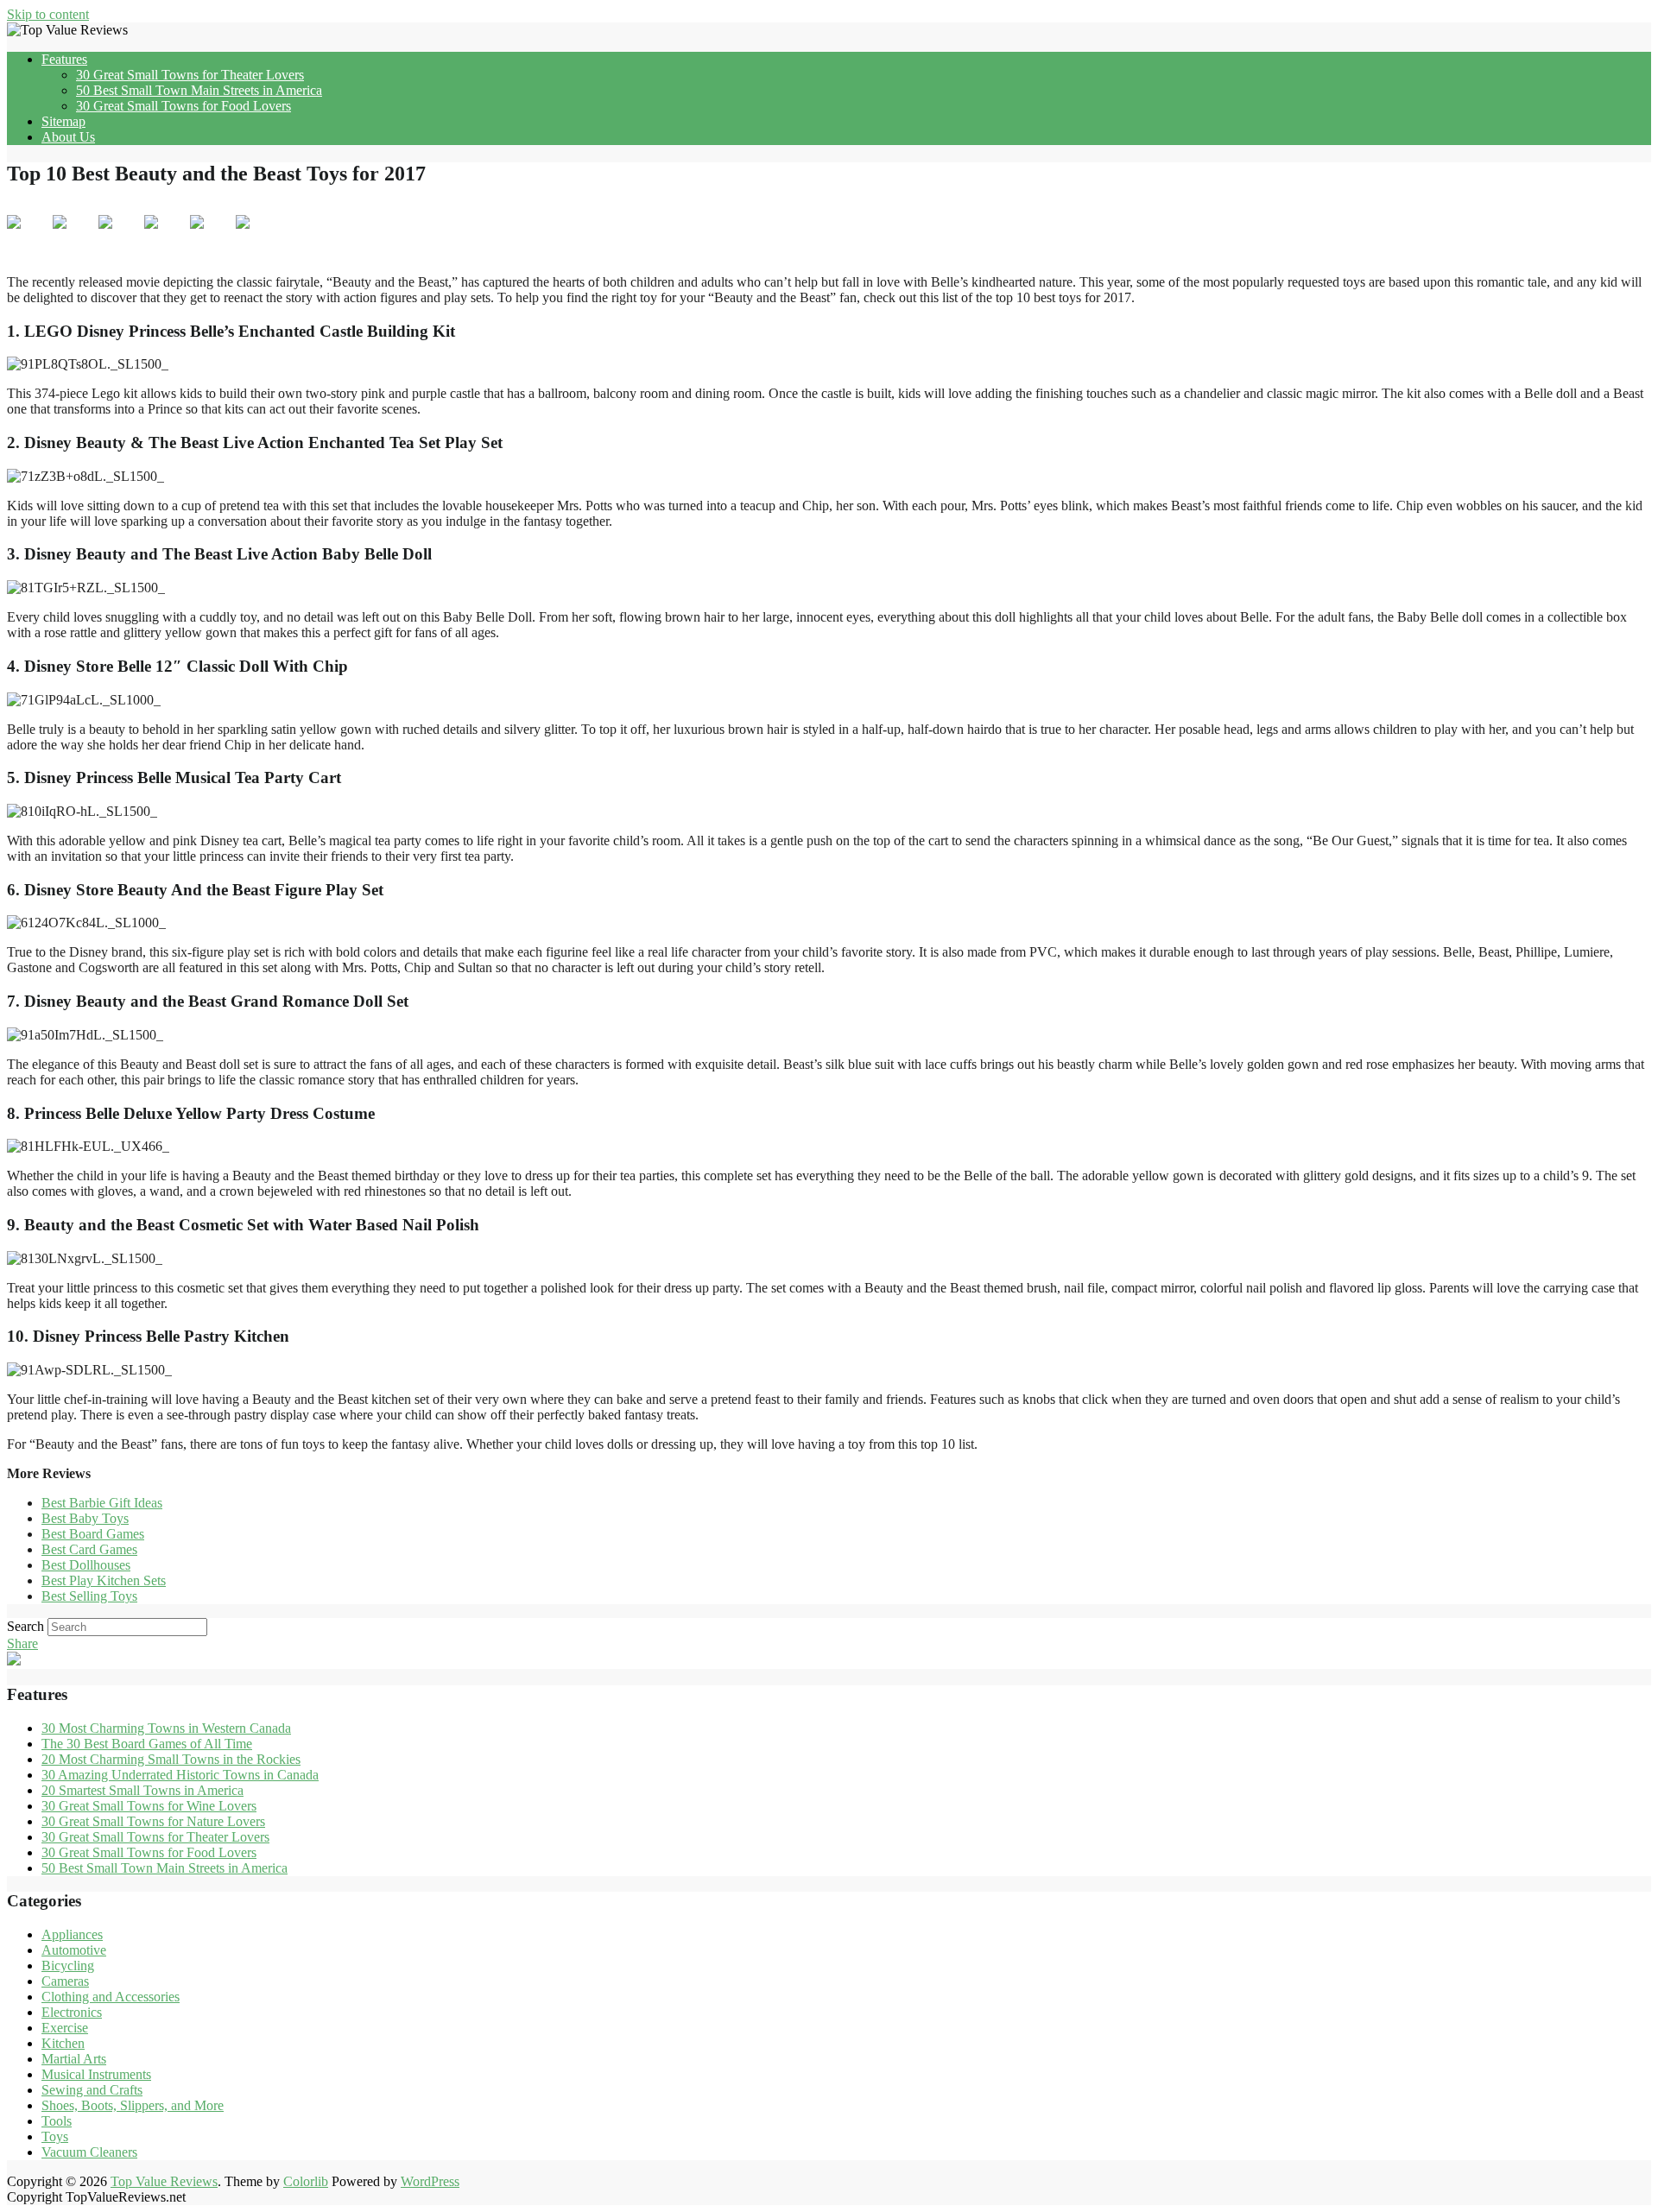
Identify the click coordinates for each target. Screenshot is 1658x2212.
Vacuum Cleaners (89, 2152)
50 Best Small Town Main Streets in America (199, 90)
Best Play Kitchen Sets (104, 1580)
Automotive (74, 1950)
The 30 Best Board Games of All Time (147, 1744)
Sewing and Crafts (92, 2090)
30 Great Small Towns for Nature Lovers (153, 1821)
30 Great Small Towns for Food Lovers (184, 106)
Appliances (72, 1934)
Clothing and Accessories (111, 1997)
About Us (68, 137)
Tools (57, 2121)
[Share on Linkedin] (211, 236)
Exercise (65, 2028)
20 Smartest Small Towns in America (142, 1790)
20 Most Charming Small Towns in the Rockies (171, 1759)
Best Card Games (89, 1549)
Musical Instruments (96, 2074)
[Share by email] (256, 236)
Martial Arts (74, 2059)
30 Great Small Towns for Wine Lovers (149, 1806)
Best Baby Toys (85, 1518)
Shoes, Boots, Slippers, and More (133, 2105)
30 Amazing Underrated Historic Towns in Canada (180, 1775)
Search (25, 1626)
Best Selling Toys (89, 1596)
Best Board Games (93, 1534)
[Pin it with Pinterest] (165, 236)
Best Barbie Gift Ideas (102, 1503)
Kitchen (63, 2043)
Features (64, 59)
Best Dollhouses (86, 1565)
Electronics (72, 2012)
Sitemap (63, 121)
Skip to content (48, 14)
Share (22, 1643)
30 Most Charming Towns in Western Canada (166, 1728)
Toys (55, 2136)
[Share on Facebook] (28, 236)
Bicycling (68, 1966)
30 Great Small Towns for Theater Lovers (190, 75)
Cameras (65, 1981)
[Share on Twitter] (73, 236)
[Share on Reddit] (119, 236)
